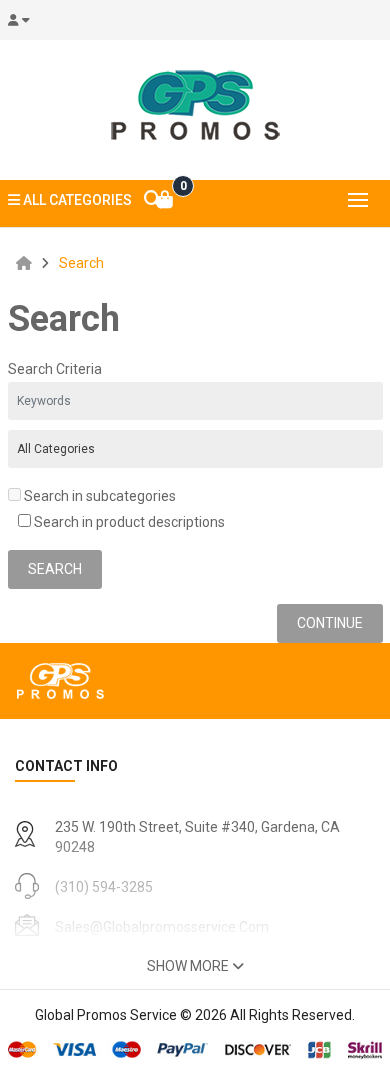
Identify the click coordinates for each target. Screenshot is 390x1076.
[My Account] (24, 20)
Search (81, 263)
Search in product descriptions (128, 522)
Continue (330, 623)
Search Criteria (55, 369)
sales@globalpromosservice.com (162, 927)
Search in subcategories (98, 496)
